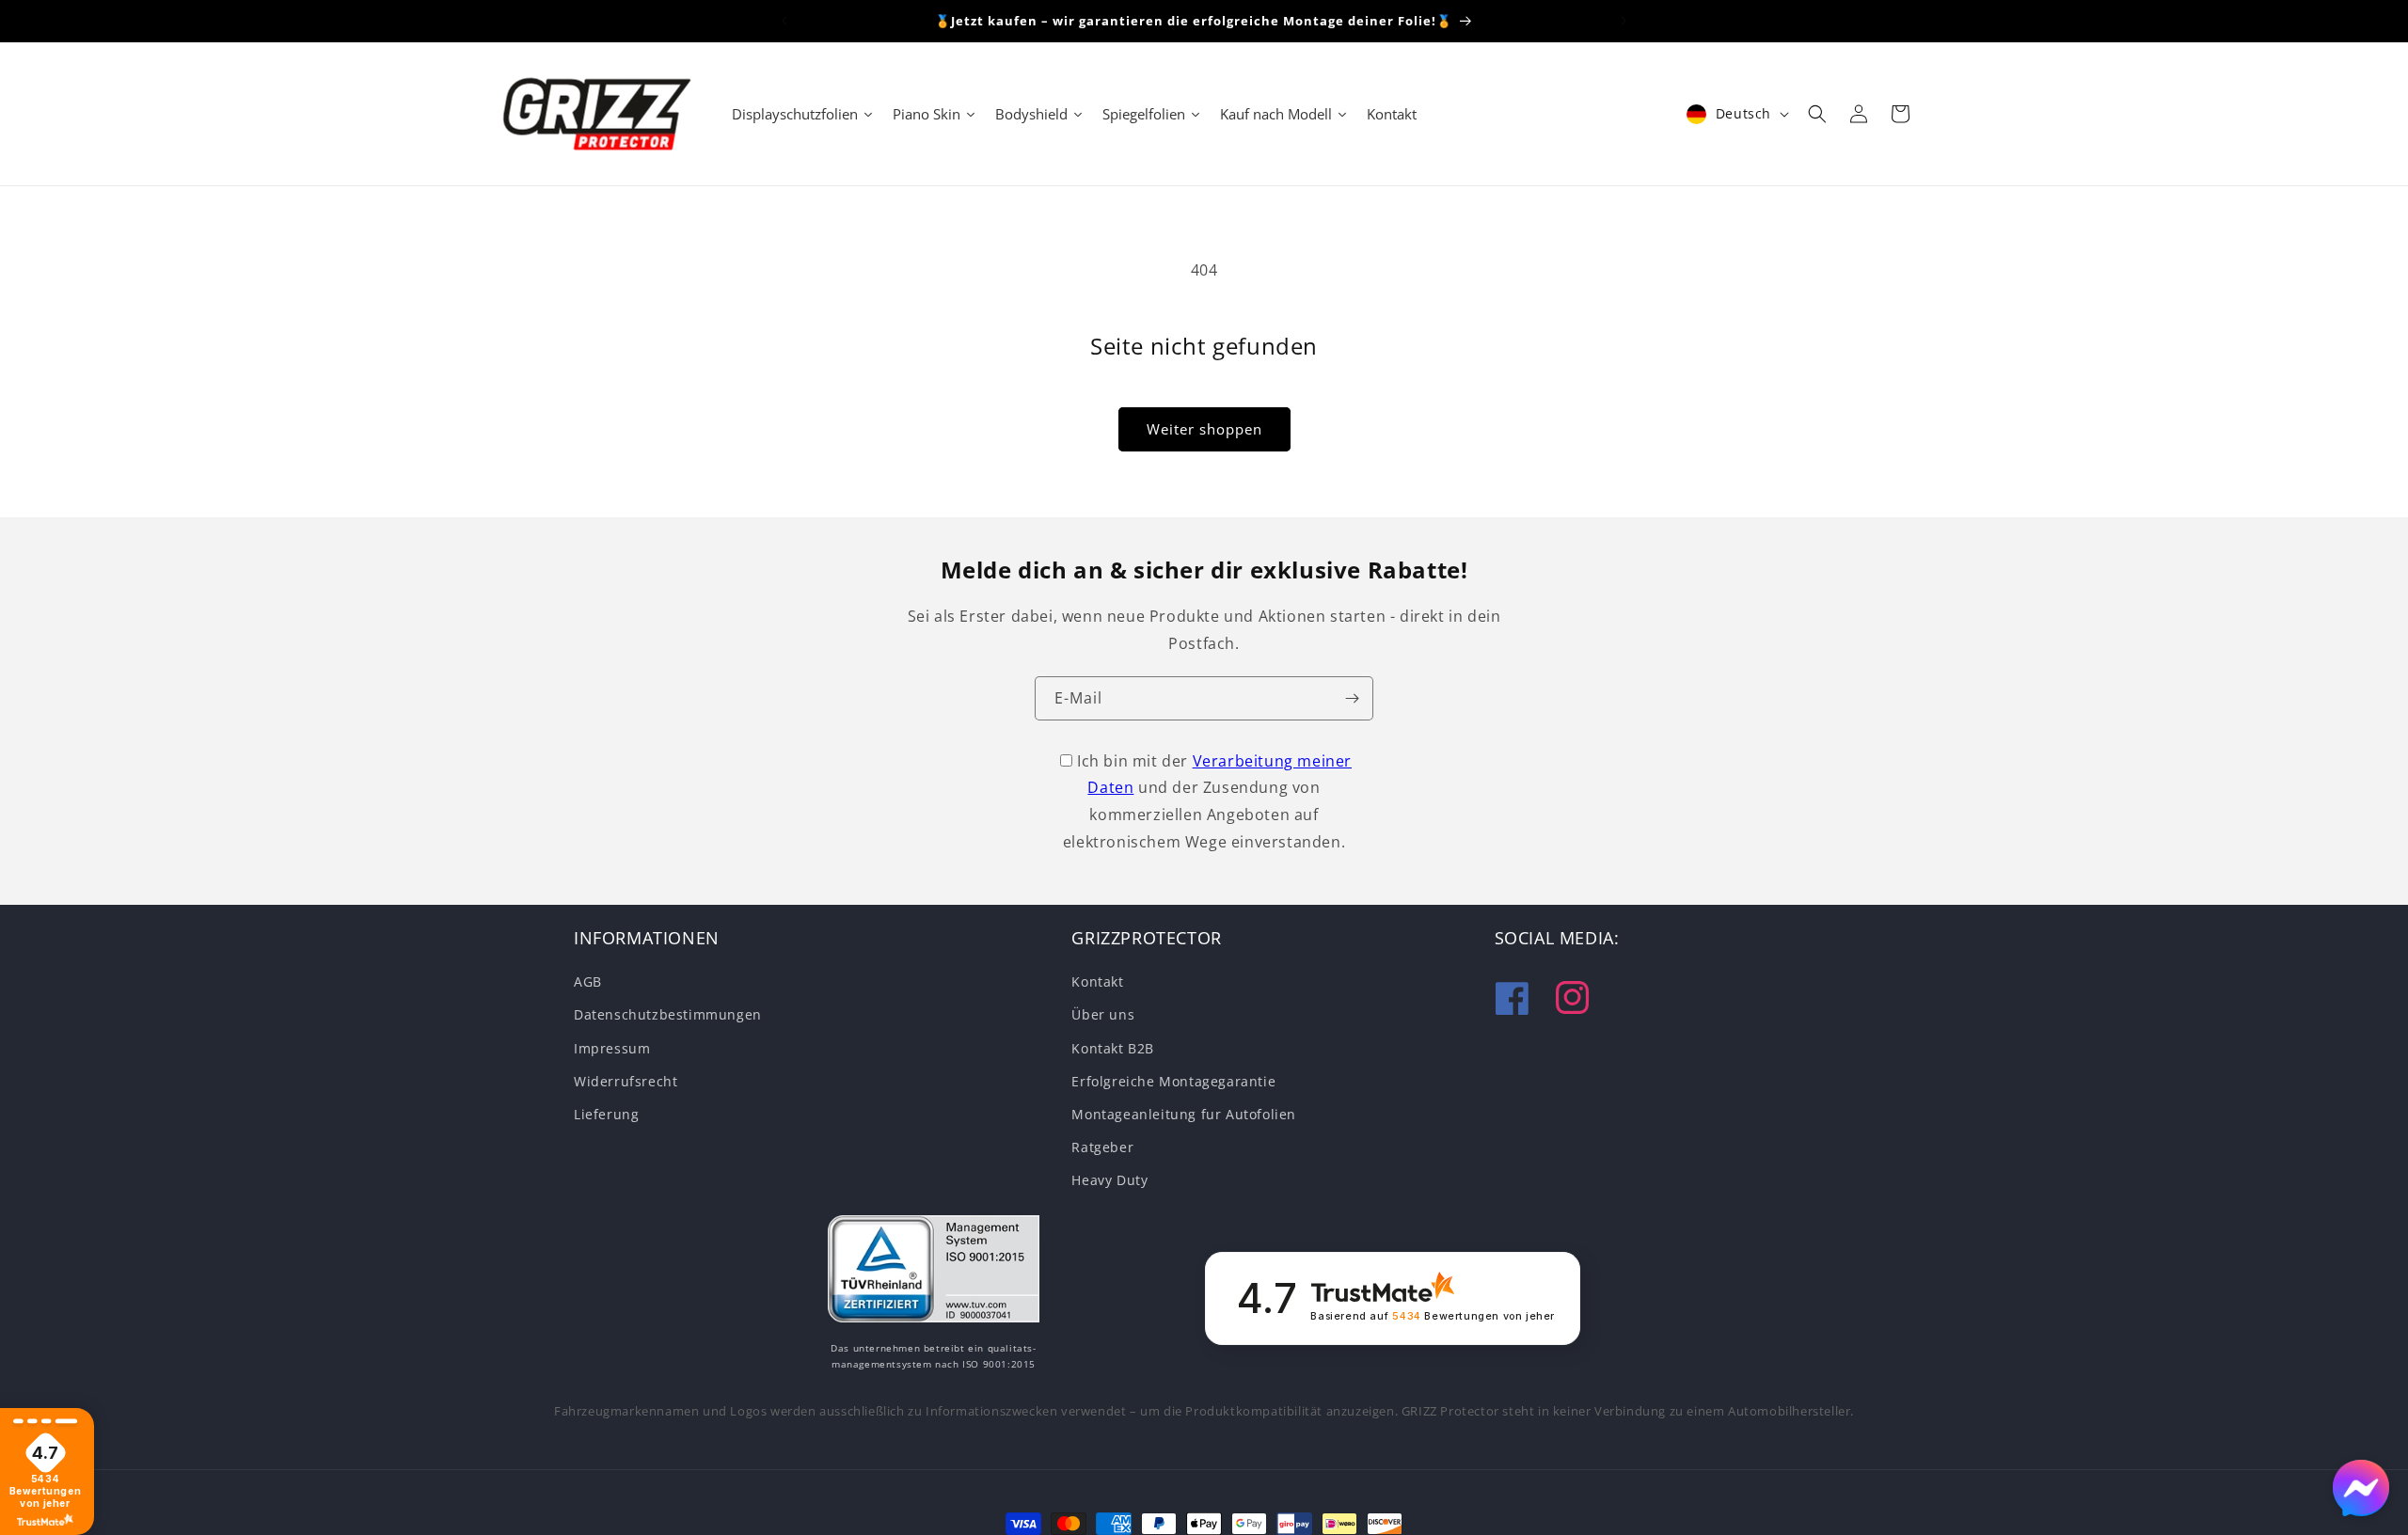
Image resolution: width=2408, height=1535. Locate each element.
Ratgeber (1102, 1147)
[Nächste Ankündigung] (1624, 21)
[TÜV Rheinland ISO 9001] (934, 1273)
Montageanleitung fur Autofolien (1184, 1114)
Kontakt (1097, 981)
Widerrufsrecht (626, 1081)
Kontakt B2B (1113, 1047)
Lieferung (606, 1114)
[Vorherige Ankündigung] (784, 21)
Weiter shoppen (1204, 429)
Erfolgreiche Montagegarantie (1173, 1081)
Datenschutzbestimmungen (668, 1014)
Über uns (1103, 1014)
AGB (588, 981)
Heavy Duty (1109, 1180)
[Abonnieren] (1352, 698)
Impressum (612, 1047)
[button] (1817, 114)
